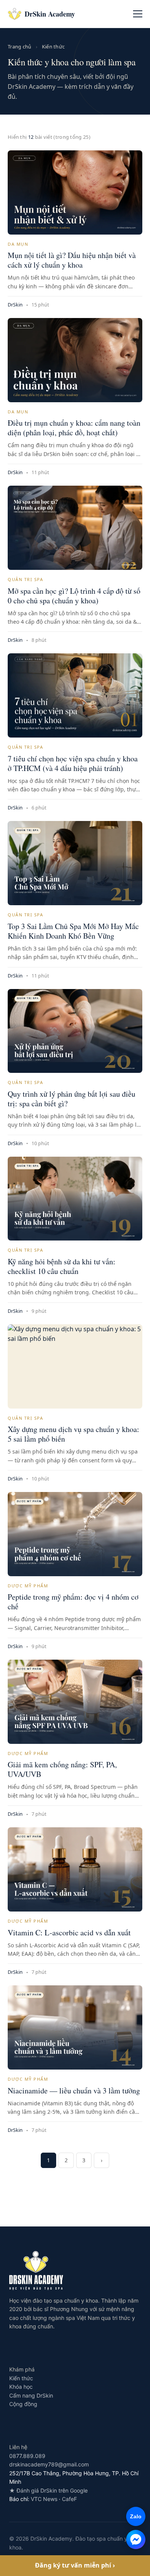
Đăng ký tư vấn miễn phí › (75, 2565)
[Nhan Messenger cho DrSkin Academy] (136, 2539)
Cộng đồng (23, 2404)
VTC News (44, 2499)
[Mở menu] (138, 14)
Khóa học (21, 2387)
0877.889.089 (27, 2456)
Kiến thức (53, 47)
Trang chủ (20, 47)
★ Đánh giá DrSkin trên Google (48, 2490)
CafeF (69, 2499)
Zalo (134, 2516)
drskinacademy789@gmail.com (49, 2464)
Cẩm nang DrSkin (31, 2395)
